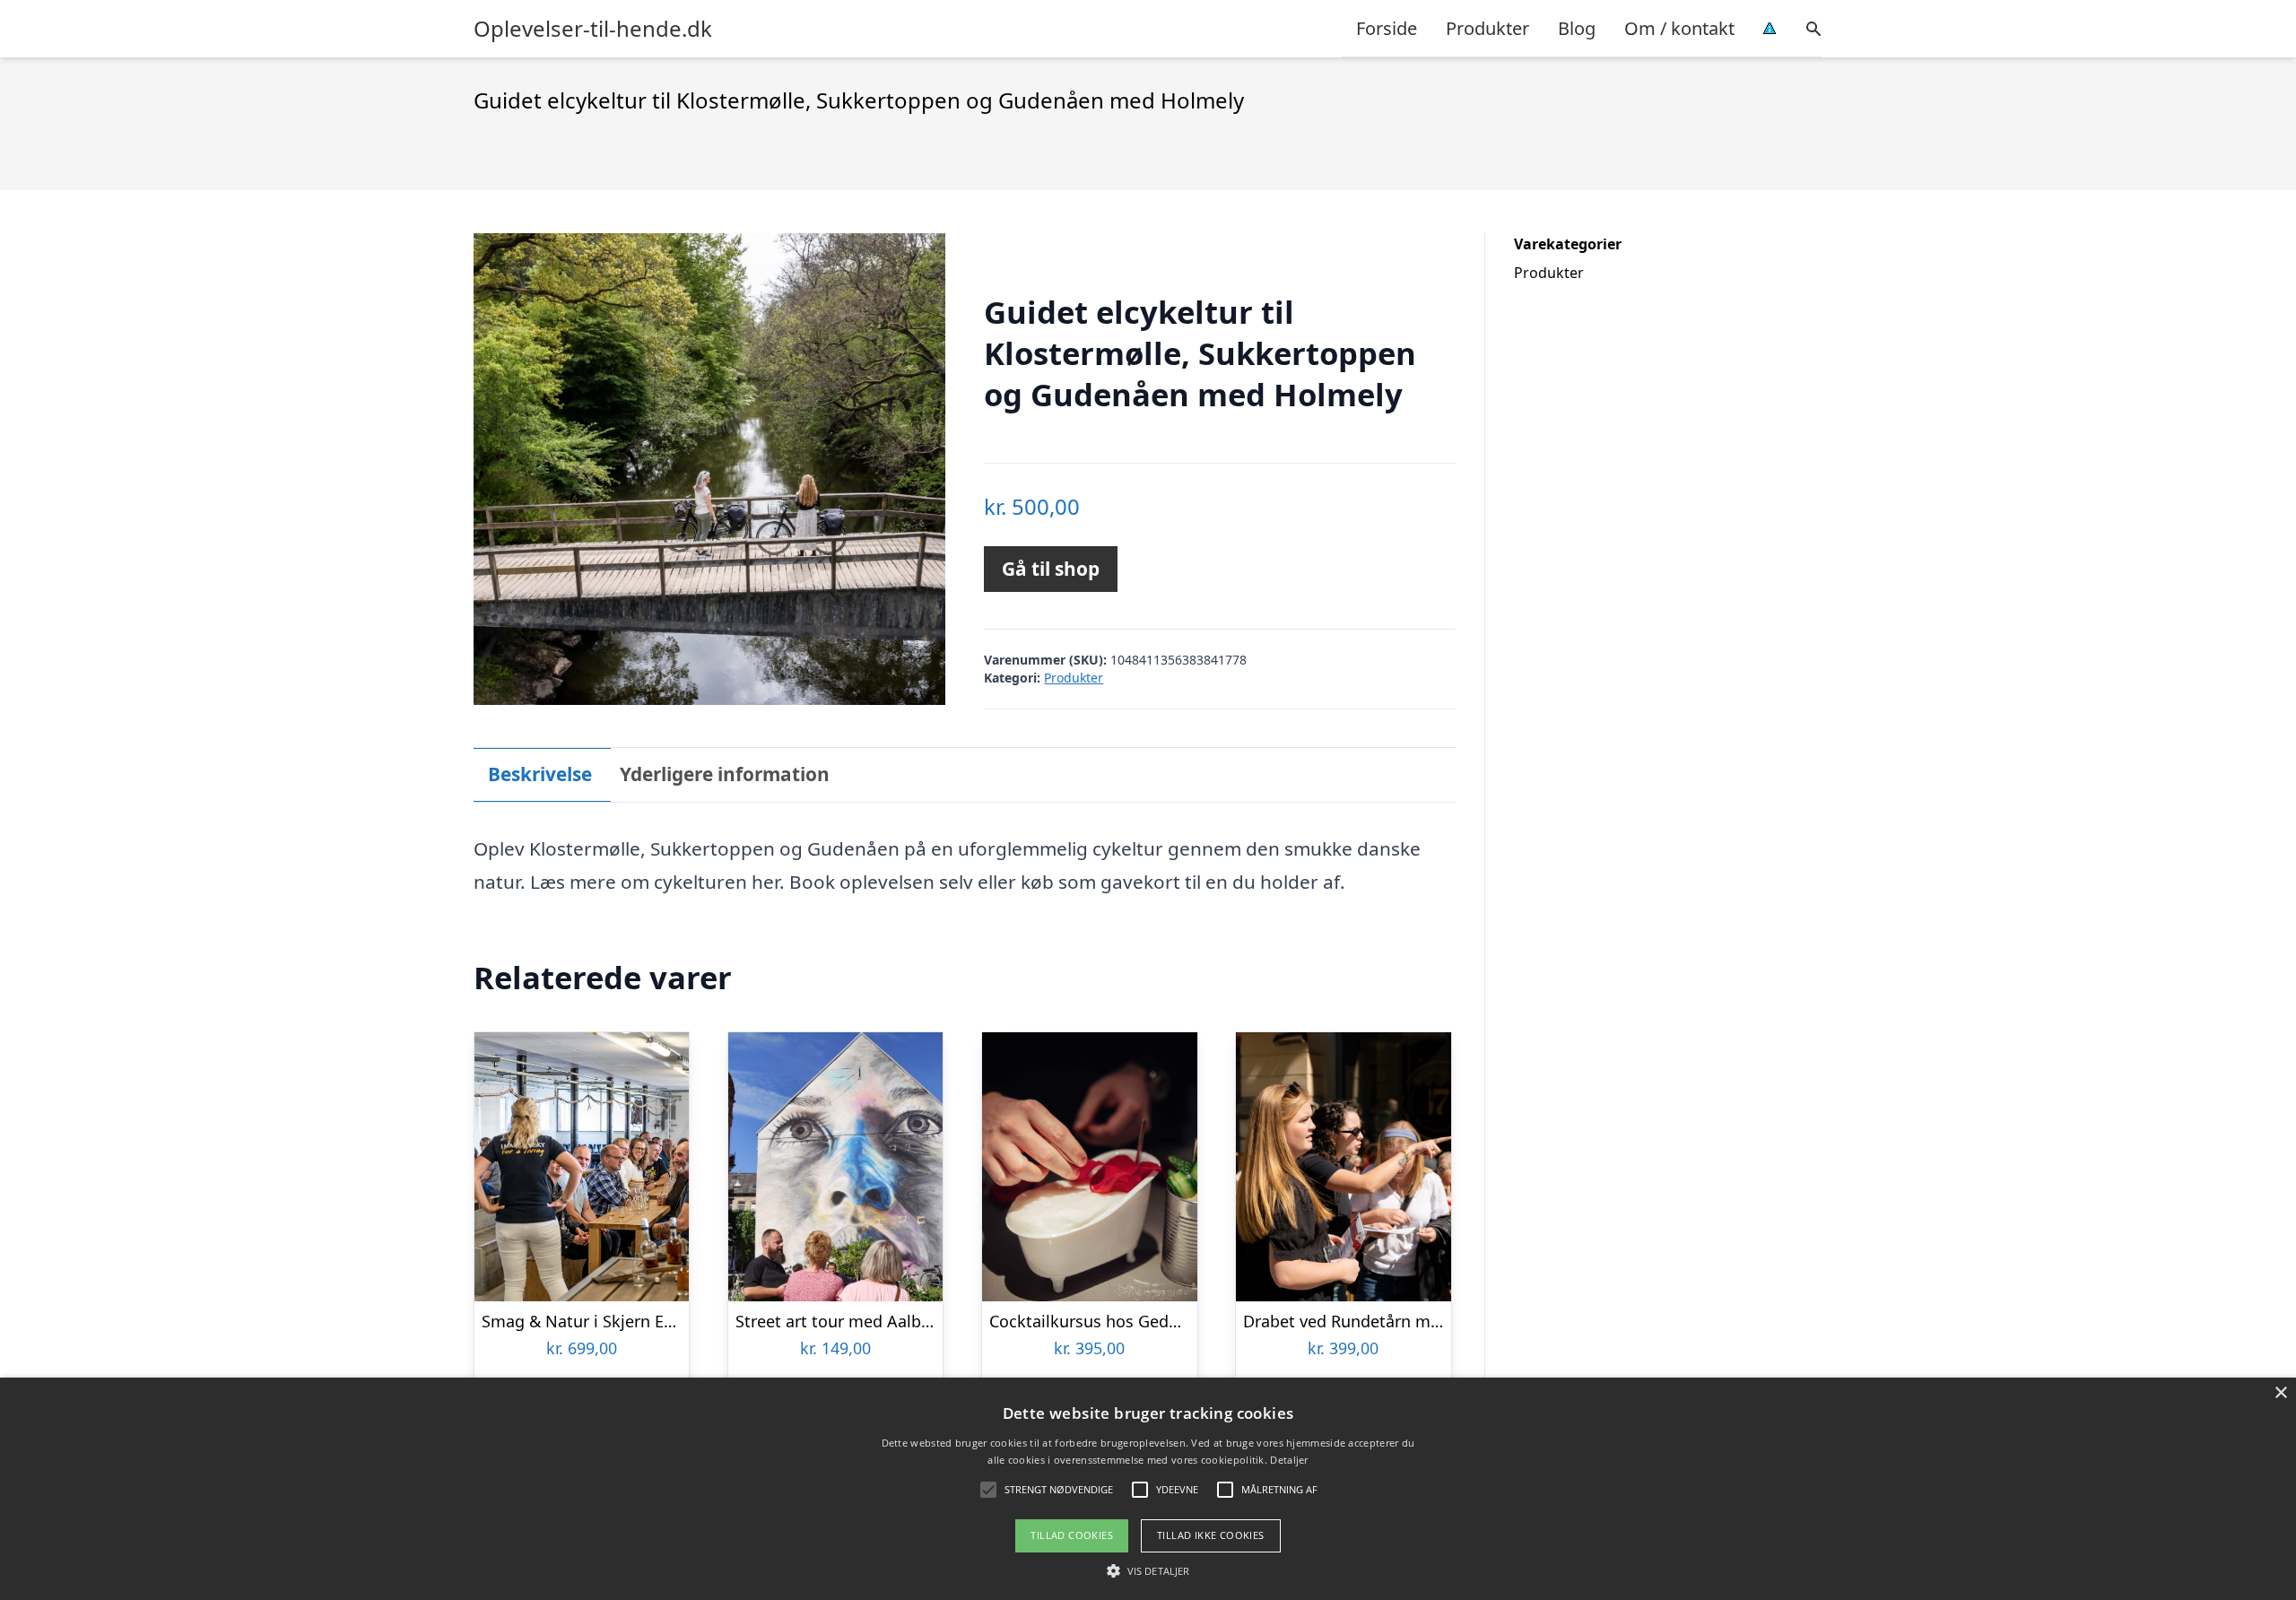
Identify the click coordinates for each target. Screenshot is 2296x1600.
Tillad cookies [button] (1072, 1535)
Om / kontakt (1679, 28)
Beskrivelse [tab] (540, 774)
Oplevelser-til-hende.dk (593, 29)
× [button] (2280, 1393)
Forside (1387, 28)
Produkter (1487, 28)
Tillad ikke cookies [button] (1211, 1535)
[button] (1148, 1570)
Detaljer (1289, 1460)
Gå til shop (1051, 569)
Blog (1577, 28)
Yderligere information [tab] (725, 774)
